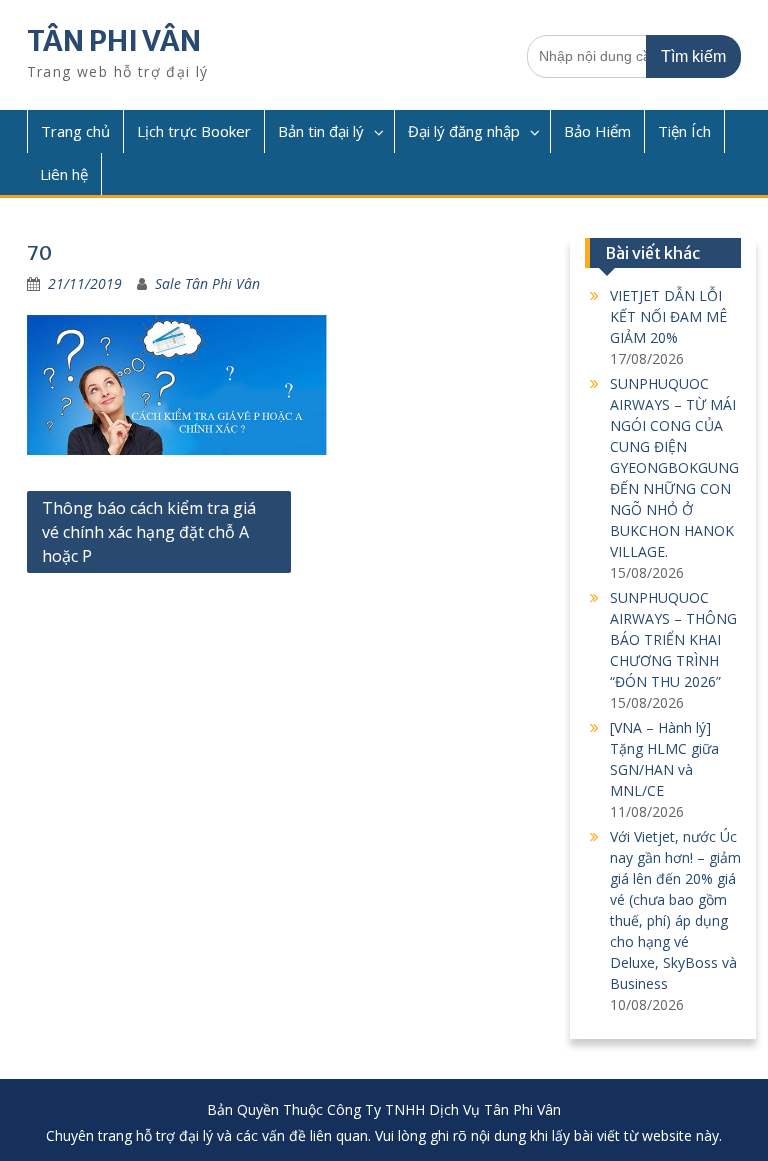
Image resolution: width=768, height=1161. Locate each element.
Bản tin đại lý (321, 131)
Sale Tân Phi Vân (207, 283)
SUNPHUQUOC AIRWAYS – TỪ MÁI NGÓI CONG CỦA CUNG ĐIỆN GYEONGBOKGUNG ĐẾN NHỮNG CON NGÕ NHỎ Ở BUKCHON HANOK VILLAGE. (674, 467)
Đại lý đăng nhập (464, 131)
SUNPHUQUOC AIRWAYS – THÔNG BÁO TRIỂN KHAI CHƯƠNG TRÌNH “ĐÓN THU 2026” (673, 639)
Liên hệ (64, 174)
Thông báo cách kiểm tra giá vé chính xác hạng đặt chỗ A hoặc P (149, 532)
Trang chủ (75, 131)
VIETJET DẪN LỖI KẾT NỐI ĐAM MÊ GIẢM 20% (668, 316)
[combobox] (634, 56)
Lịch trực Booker (194, 131)
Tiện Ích (684, 131)
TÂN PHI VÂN (114, 41)
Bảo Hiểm (597, 131)
